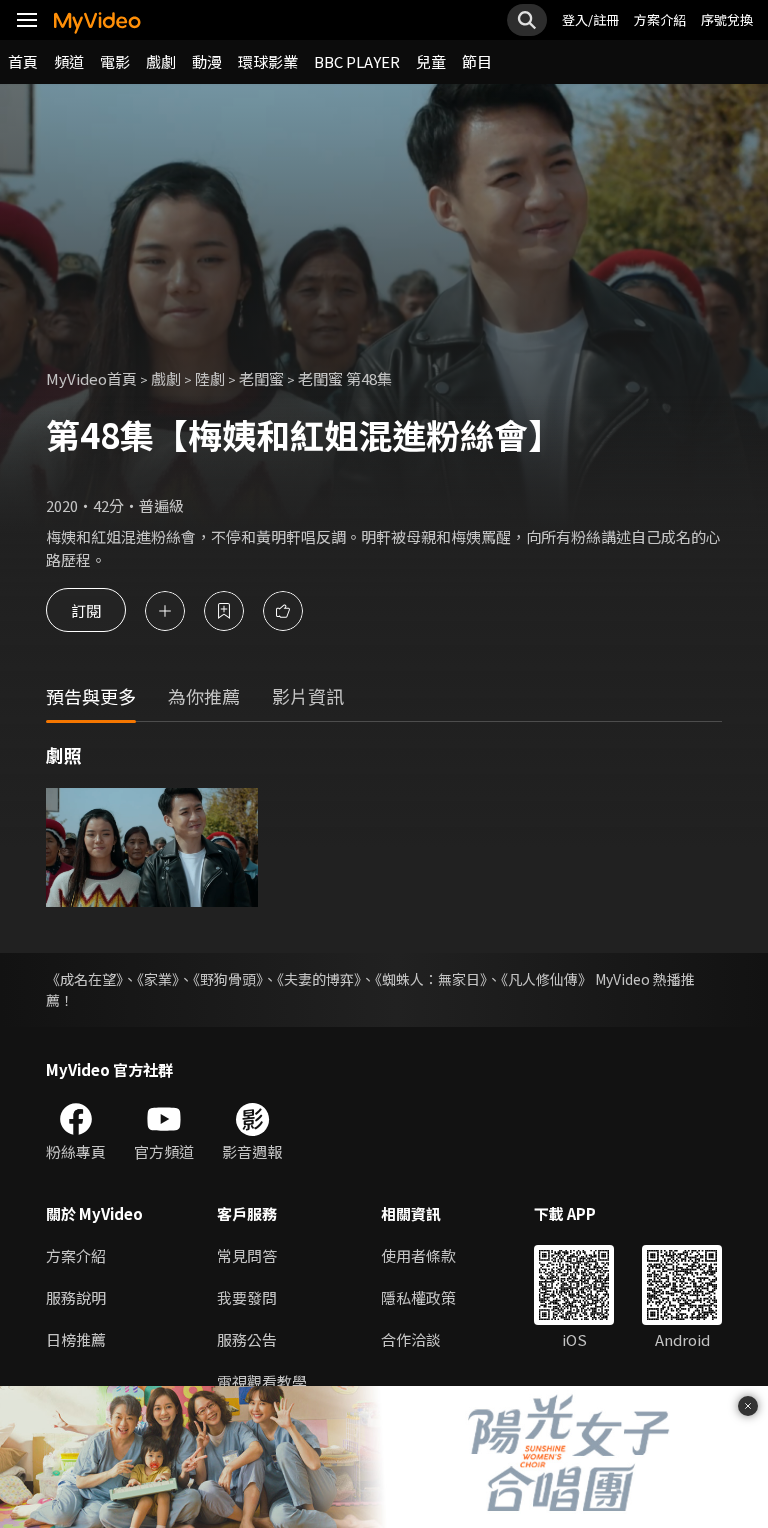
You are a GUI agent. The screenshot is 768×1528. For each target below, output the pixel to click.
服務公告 (247, 1339)
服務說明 (76, 1297)
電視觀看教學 (262, 1381)
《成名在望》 (84, 979)
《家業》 (158, 979)
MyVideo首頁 (91, 378)
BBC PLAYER (357, 61)
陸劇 (210, 378)
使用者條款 (418, 1255)
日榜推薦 (76, 1339)
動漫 (207, 61)
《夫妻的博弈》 (319, 979)
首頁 (23, 61)
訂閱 (86, 610)
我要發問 (247, 1297)
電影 (115, 61)
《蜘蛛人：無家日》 (431, 979)
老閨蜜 (261, 378)
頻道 (69, 61)
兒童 (431, 61)
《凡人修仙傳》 (546, 979)
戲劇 (161, 61)
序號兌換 (727, 19)
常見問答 (247, 1255)
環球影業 (268, 61)
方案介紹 (660, 19)
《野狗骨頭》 (228, 979)
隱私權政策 (418, 1297)
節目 (477, 61)
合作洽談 (411, 1339)
